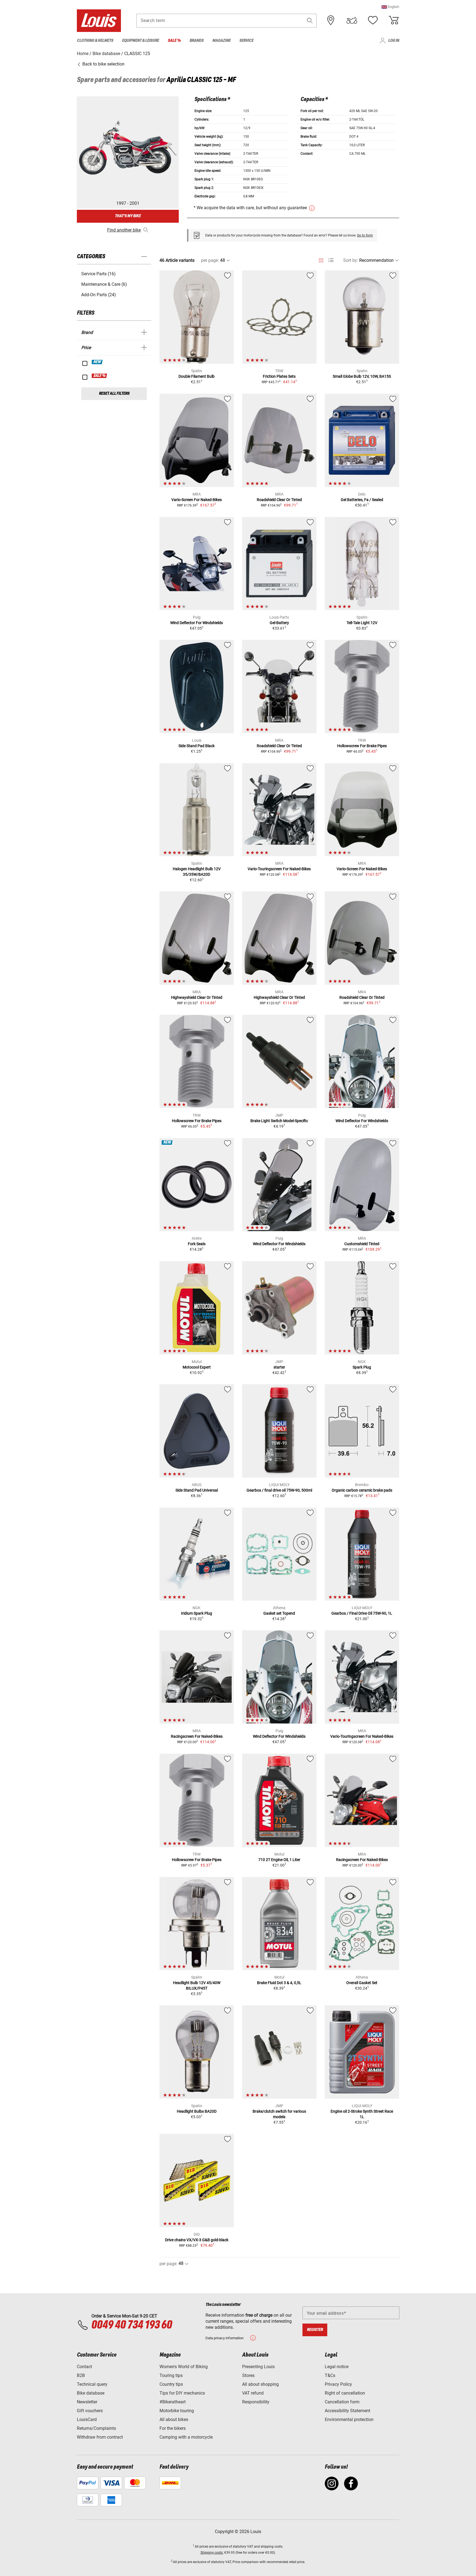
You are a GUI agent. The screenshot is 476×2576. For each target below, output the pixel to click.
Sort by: (351, 260)
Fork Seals (197, 1244)
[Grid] (321, 259)
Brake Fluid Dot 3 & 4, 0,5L (279, 1983)
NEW (97, 362)
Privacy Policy (338, 2384)
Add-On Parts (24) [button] (99, 295)
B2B (81, 2375)
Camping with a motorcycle (186, 2437)
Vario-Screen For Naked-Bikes (197, 500)
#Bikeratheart (173, 2402)
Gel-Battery (279, 623)
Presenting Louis (258, 2367)
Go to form (365, 235)
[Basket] (394, 20)
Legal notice (337, 2367)
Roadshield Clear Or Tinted (279, 500)
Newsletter (87, 2402)
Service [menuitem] (246, 41)
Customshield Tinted (362, 1244)
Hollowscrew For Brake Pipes (362, 746)
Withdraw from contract (100, 2437)
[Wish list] (373, 20)
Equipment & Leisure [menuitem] (140, 41)
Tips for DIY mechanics (182, 2393)
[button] (390, 7)
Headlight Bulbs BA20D (197, 2111)
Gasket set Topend (279, 1613)
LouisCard (87, 2419)
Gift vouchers (90, 2411)
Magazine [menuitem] (221, 41)
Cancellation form (342, 2402)
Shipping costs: (212, 2553)
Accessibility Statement (347, 2411)
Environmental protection (349, 2419)
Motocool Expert (197, 1367)
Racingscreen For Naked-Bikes (197, 1736)
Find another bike (124, 230)
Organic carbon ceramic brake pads (362, 1490)
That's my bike (128, 216)
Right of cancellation (345, 2393)
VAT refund (253, 2393)
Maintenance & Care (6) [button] (104, 284)
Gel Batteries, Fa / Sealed (362, 500)
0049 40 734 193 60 (132, 2325)
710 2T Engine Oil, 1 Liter (279, 1860)
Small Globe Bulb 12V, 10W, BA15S (362, 376)
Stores (248, 2375)
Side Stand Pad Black (197, 746)
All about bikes (174, 2419)
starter (279, 1367)
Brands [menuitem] (197, 41)
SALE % (100, 376)
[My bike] (352, 20)
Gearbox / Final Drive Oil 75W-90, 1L (362, 1613)
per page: (210, 260)
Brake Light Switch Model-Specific (279, 1121)
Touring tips (171, 2375)
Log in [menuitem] (394, 41)
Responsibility (256, 2402)
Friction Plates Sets (279, 376)
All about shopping (260, 2384)
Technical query (92, 2384)
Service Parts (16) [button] (98, 274)
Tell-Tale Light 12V (362, 623)
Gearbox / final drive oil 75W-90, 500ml (279, 1490)
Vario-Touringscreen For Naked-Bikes (279, 869)
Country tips (171, 2384)
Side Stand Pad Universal (197, 1490)
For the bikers (173, 2428)
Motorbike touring (177, 2411)
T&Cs (330, 2375)
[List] (331, 260)
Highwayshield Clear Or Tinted (197, 997)
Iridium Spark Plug (197, 1613)
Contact (84, 2367)
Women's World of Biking (184, 2367)
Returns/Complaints (96, 2428)
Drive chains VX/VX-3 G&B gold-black (197, 2240)
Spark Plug (362, 1367)
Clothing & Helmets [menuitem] (95, 41)
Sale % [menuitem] (174, 41)
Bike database (91, 2393)
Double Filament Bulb (197, 376)
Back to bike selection (103, 64)
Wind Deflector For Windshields (197, 623)
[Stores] (331, 20)
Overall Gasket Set (362, 1983)
